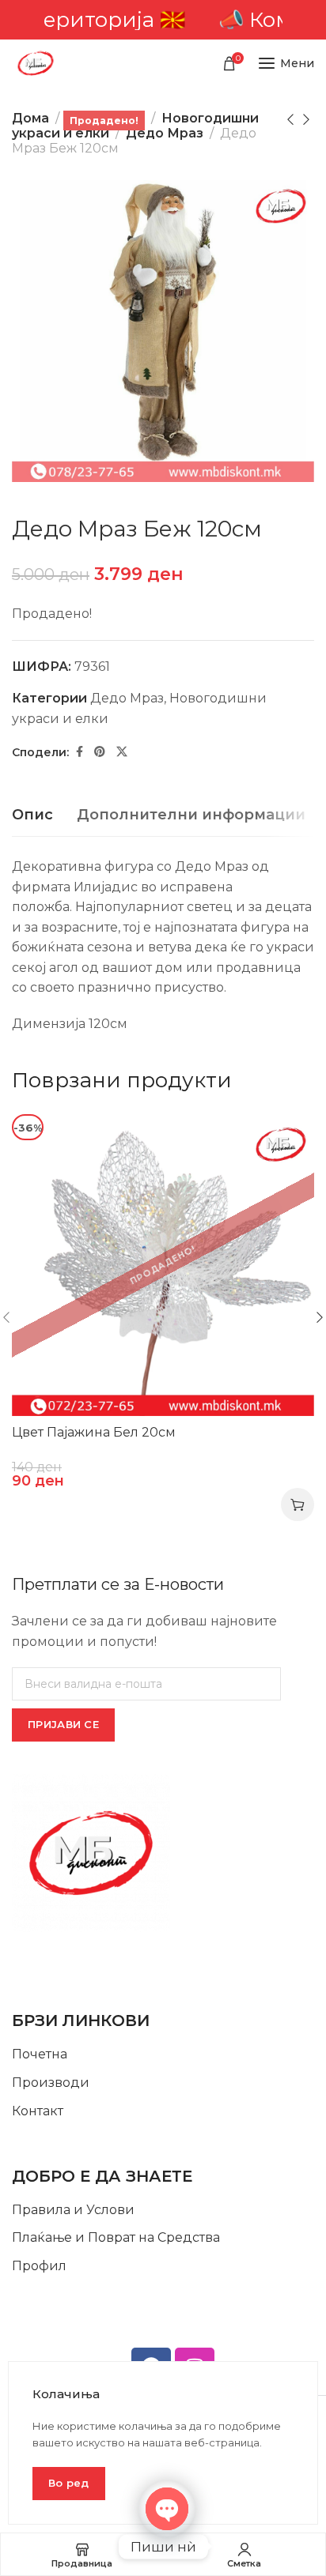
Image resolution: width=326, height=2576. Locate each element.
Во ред (69, 2483)
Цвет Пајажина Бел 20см (94, 1432)
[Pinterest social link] (100, 752)
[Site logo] (36, 63)
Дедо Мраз (165, 133)
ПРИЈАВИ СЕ (63, 1724)
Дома (30, 118)
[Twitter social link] (122, 752)
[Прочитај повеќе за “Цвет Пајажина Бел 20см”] (298, 1505)
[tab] (32, 815)
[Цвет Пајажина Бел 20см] (163, 1265)
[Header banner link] (163, 20)
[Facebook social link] (80, 752)
